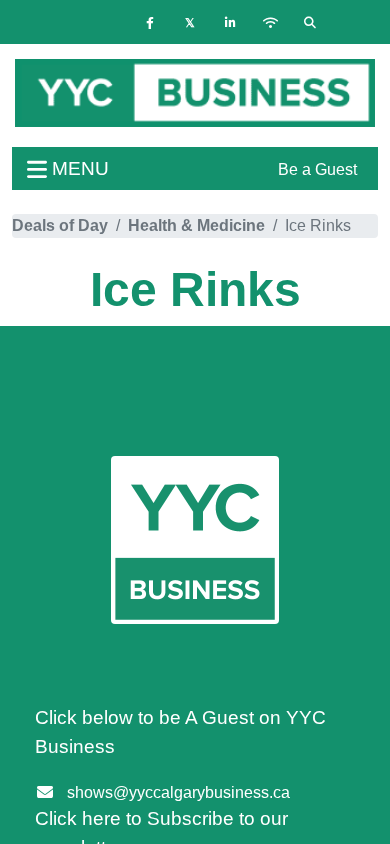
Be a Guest (317, 169)
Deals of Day (60, 225)
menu (78, 168)
